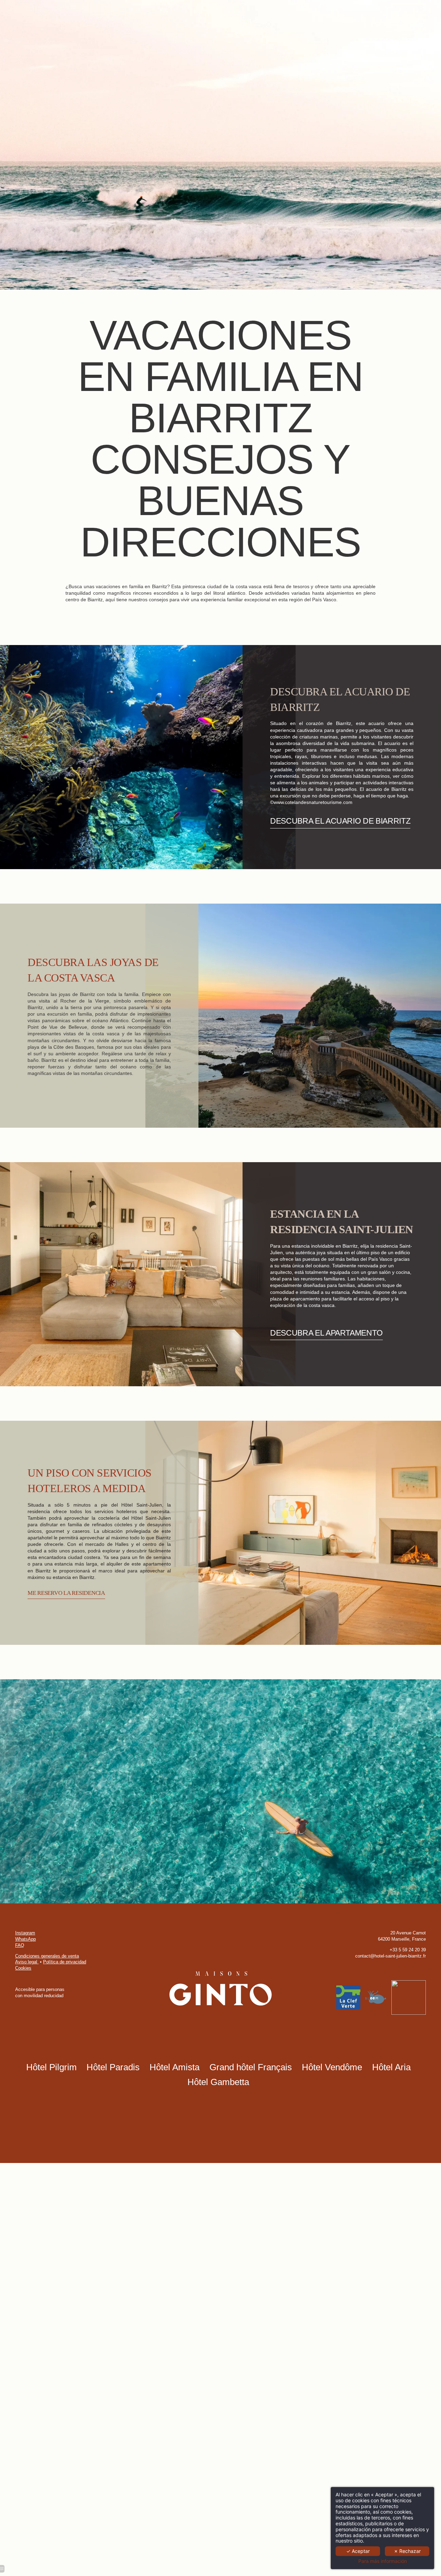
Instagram (25, 1933)
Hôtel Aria (391, 2067)
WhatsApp (25, 1939)
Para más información (383, 2561)
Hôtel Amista (175, 2067)
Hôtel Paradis (113, 2067)
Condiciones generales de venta (47, 1956)
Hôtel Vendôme (332, 2067)
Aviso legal (27, 1962)
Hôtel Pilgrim (52, 2067)
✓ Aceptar (358, 2551)
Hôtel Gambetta (218, 2082)
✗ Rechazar (407, 2551)
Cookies (23, 1968)
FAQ (20, 1945)
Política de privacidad (65, 1962)
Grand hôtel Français (251, 2067)
